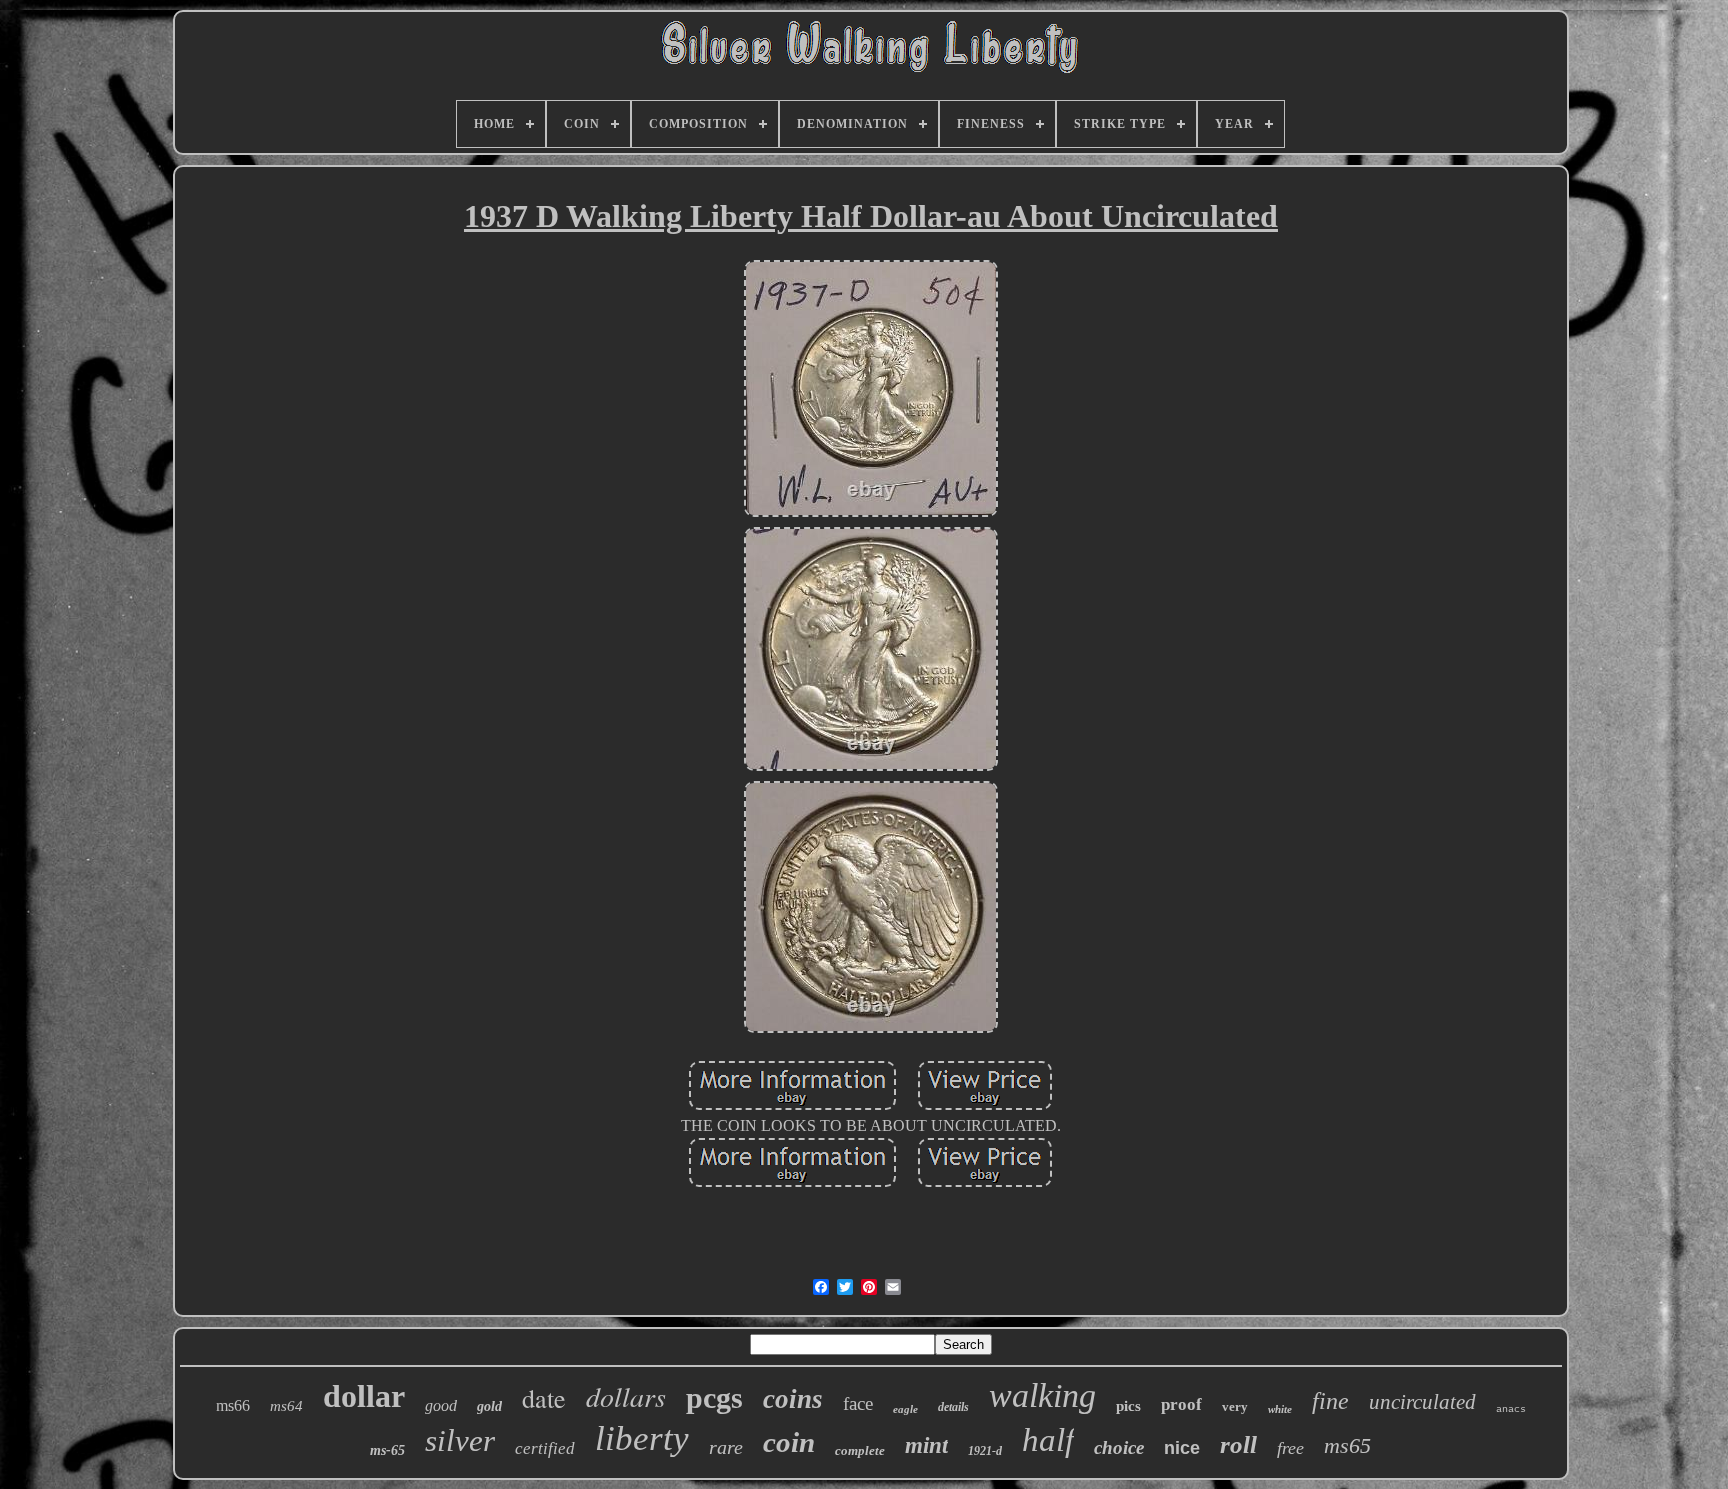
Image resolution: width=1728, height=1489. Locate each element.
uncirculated (1422, 1402)
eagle (905, 1409)
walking (1042, 1395)
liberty (642, 1438)
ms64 (286, 1406)
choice (1119, 1447)
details (953, 1407)
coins (793, 1399)
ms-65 (387, 1450)
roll (1238, 1444)
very (1235, 1406)
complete (860, 1450)
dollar (364, 1396)
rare (726, 1447)
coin (789, 1442)
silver (460, 1440)
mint (926, 1445)
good (441, 1405)
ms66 (233, 1405)
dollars (626, 1396)
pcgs (714, 1397)
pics (1128, 1406)
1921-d (985, 1451)
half (1048, 1440)
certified (545, 1448)
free (1290, 1448)
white (1280, 1409)
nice (1182, 1448)
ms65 (1347, 1445)
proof (1181, 1404)
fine (1330, 1401)
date (544, 1398)
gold (489, 1406)
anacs (1511, 1409)
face (858, 1403)
